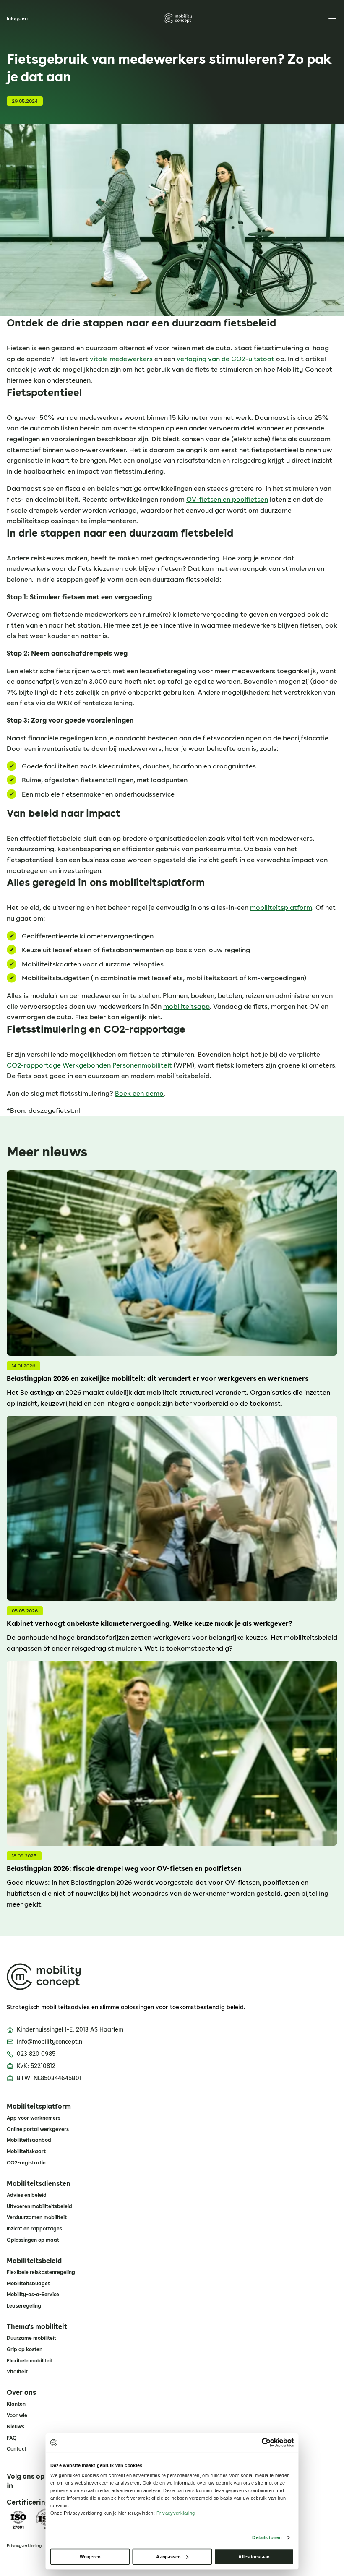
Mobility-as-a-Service (33, 2295)
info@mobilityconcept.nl (50, 2042)
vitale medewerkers (121, 359)
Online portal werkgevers (38, 2129)
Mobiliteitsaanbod (29, 2140)
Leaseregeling (24, 2306)
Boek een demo (139, 1093)
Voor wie (17, 2415)
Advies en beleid (27, 2195)
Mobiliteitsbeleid (34, 2261)
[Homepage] (178, 18)
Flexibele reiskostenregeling (41, 2272)
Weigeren (90, 2556)
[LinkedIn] (10, 2485)
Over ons (21, 2393)
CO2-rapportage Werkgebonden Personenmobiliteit (89, 1065)
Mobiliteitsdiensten (39, 2184)
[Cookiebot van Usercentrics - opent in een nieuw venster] (266, 2442)
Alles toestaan (254, 2556)
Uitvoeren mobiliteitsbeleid (39, 2206)
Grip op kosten (25, 2349)
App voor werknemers (34, 2118)
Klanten (16, 2404)
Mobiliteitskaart (26, 2151)
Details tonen (267, 2537)
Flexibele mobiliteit (30, 2361)
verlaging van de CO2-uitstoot (225, 359)
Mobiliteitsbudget (28, 2284)
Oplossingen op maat (33, 2240)
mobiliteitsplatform (281, 908)
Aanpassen (168, 2556)
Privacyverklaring (24, 2545)
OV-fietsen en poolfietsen (227, 499)
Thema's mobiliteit (37, 2327)
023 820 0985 (36, 2054)
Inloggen (17, 18)
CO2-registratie (26, 2163)
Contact (17, 2449)
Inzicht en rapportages (34, 2229)
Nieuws (16, 2427)
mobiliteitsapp (186, 1007)
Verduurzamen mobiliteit (37, 2217)
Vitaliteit (17, 2372)
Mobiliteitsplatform (39, 2107)
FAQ (12, 2438)
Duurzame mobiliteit (31, 2338)
